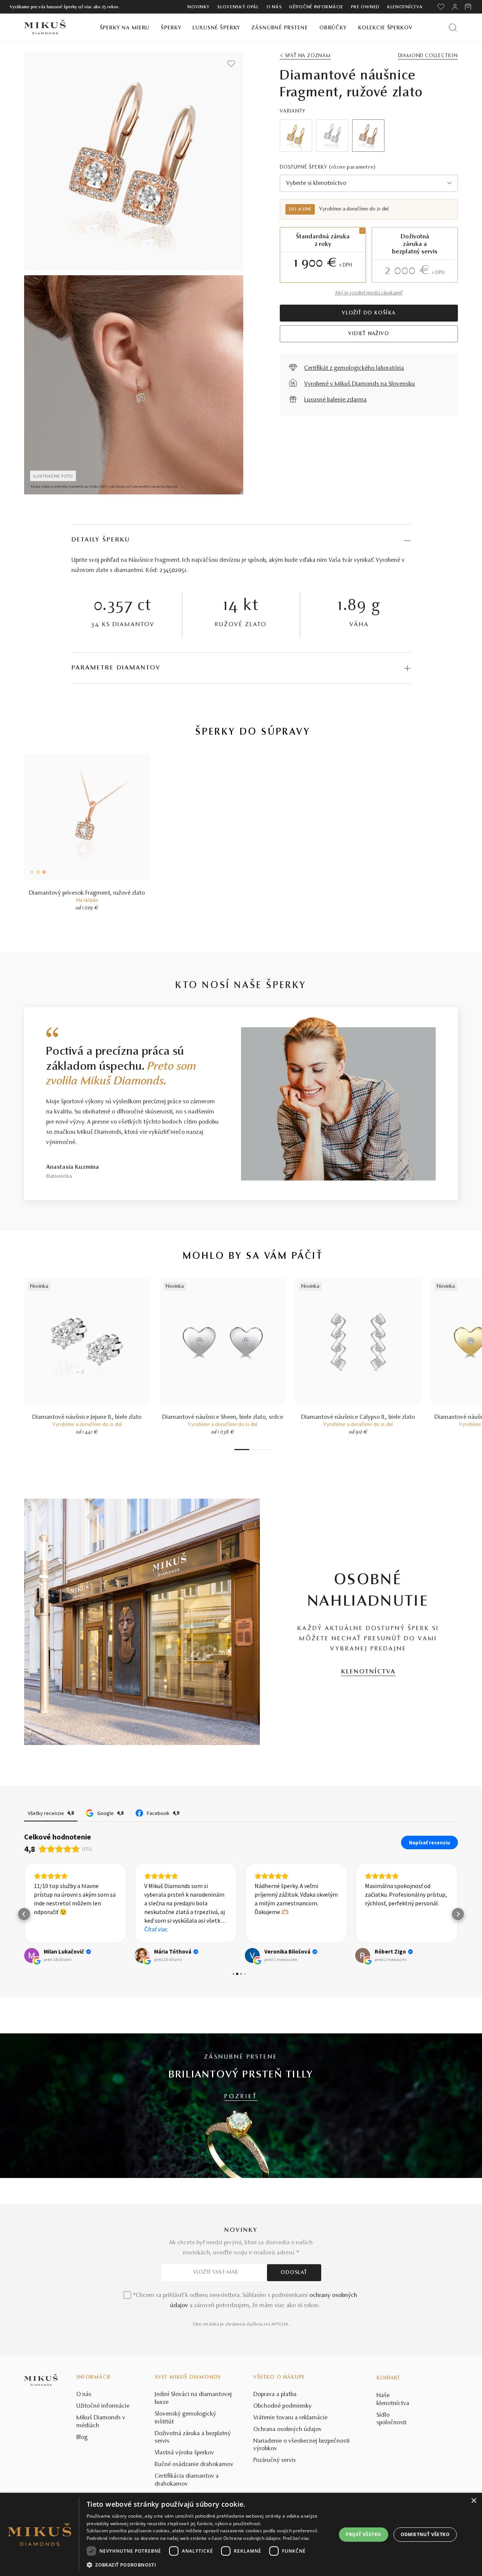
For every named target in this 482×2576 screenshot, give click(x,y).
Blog (82, 2437)
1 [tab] (242, 1450)
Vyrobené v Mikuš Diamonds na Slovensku (360, 384)
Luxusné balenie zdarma (336, 400)
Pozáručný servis (275, 2460)
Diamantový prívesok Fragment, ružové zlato (87, 893)
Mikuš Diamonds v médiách (101, 2422)
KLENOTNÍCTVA (368, 1672)
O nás (274, 7)
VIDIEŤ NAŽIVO (369, 334)
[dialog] (241, 2534)
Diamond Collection (428, 56)
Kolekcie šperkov (385, 28)
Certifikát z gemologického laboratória (354, 368)
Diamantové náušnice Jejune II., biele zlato (87, 1417)
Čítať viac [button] (156, 1929)
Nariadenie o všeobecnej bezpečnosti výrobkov (302, 2445)
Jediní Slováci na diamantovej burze (193, 2398)
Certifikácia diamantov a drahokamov (187, 2480)
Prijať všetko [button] (363, 2534)
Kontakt (388, 2378)
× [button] (474, 2501)
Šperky (171, 28)
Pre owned (365, 7)
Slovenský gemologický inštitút (185, 2418)
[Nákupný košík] (469, 7)
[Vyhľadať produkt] (453, 27)
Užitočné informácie (316, 7)
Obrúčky (333, 28)
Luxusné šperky (216, 28)
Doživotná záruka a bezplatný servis (193, 2438)
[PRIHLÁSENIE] (455, 7)
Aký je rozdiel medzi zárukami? (369, 293)
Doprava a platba (275, 2395)
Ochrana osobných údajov (288, 2430)
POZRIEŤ (241, 2097)
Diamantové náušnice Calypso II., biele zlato (358, 1417)
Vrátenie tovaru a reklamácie (291, 2418)
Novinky (199, 7)
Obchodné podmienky (283, 2406)
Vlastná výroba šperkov (185, 2453)
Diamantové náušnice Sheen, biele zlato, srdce (223, 1417)
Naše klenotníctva (393, 2400)
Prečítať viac (296, 2538)
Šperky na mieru (125, 28)
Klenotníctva (405, 7)
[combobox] (369, 183)
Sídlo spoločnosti (392, 2419)
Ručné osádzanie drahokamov (194, 2465)
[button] (24, 1914)
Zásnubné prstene (280, 28)
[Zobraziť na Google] (32, 1955)
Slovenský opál (238, 7)
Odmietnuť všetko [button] (425, 2534)
